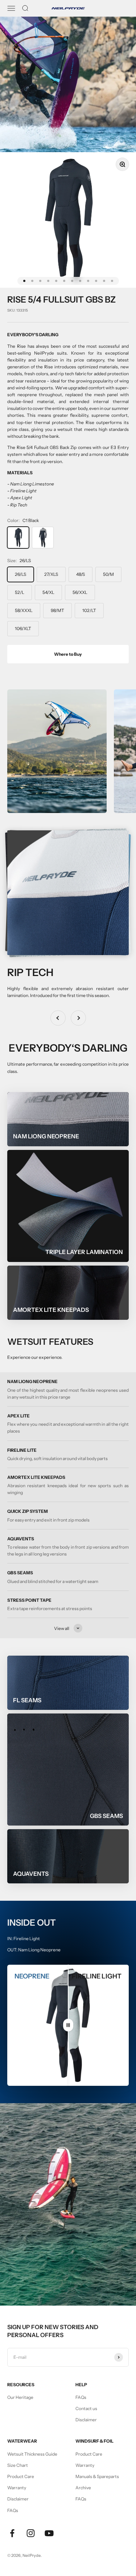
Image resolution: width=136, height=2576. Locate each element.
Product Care (21, 2476)
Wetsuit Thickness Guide (32, 2454)
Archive (83, 2488)
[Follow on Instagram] (31, 2533)
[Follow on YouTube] (49, 2533)
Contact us (86, 2408)
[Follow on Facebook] (12, 2533)
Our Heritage (20, 2397)
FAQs (81, 2397)
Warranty (17, 2488)
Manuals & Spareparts (97, 2476)
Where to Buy (68, 654)
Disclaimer (86, 2420)
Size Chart (18, 2465)
